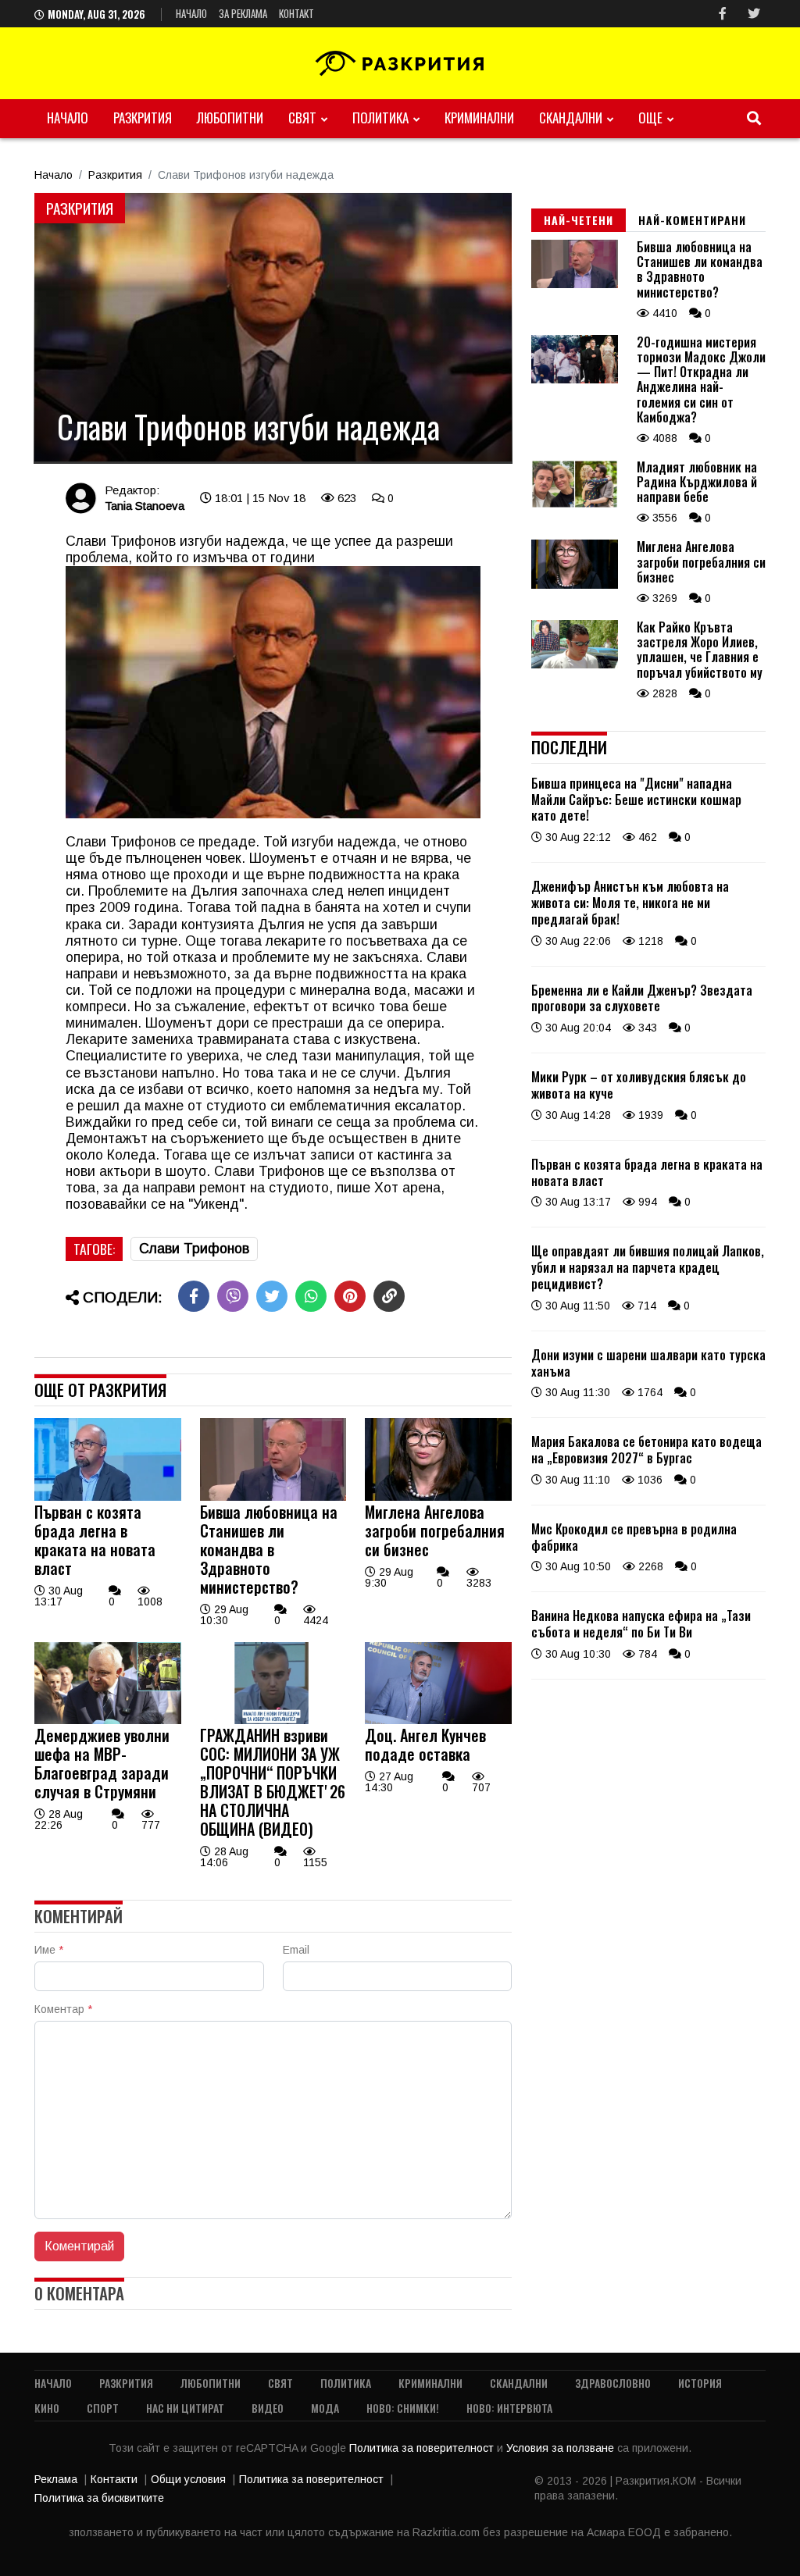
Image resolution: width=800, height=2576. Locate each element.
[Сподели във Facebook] (194, 1296)
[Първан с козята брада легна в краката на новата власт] (108, 1497)
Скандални (571, 118)
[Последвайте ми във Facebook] (723, 14)
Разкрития (143, 118)
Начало (191, 13)
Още (650, 118)
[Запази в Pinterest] (350, 1296)
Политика (380, 118)
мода (325, 2408)
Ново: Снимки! (403, 2408)
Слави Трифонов (194, 1249)
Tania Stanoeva (145, 506)
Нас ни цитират (185, 2408)
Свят (302, 118)
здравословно (613, 2383)
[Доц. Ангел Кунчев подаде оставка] (438, 1720)
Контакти (114, 2479)
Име (49, 1950)
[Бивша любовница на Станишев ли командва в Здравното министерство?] (273, 1497)
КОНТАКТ (296, 13)
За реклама (243, 13)
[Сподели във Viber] (233, 1296)
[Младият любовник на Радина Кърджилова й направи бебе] (575, 504)
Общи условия (188, 2479)
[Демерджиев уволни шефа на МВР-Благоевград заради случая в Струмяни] (108, 1720)
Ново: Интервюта (509, 2408)
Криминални (479, 118)
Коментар (63, 2009)
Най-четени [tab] (579, 220)
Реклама (56, 2479)
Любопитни (230, 118)
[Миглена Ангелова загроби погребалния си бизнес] (438, 1497)
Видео (268, 2408)
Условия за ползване (562, 2448)
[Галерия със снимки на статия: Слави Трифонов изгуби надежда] (273, 328)
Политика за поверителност (423, 2448)
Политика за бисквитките (99, 2498)
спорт (103, 2408)
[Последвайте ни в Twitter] (754, 14)
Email (296, 1950)
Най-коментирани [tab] (692, 220)
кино (47, 2408)
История (700, 2383)
